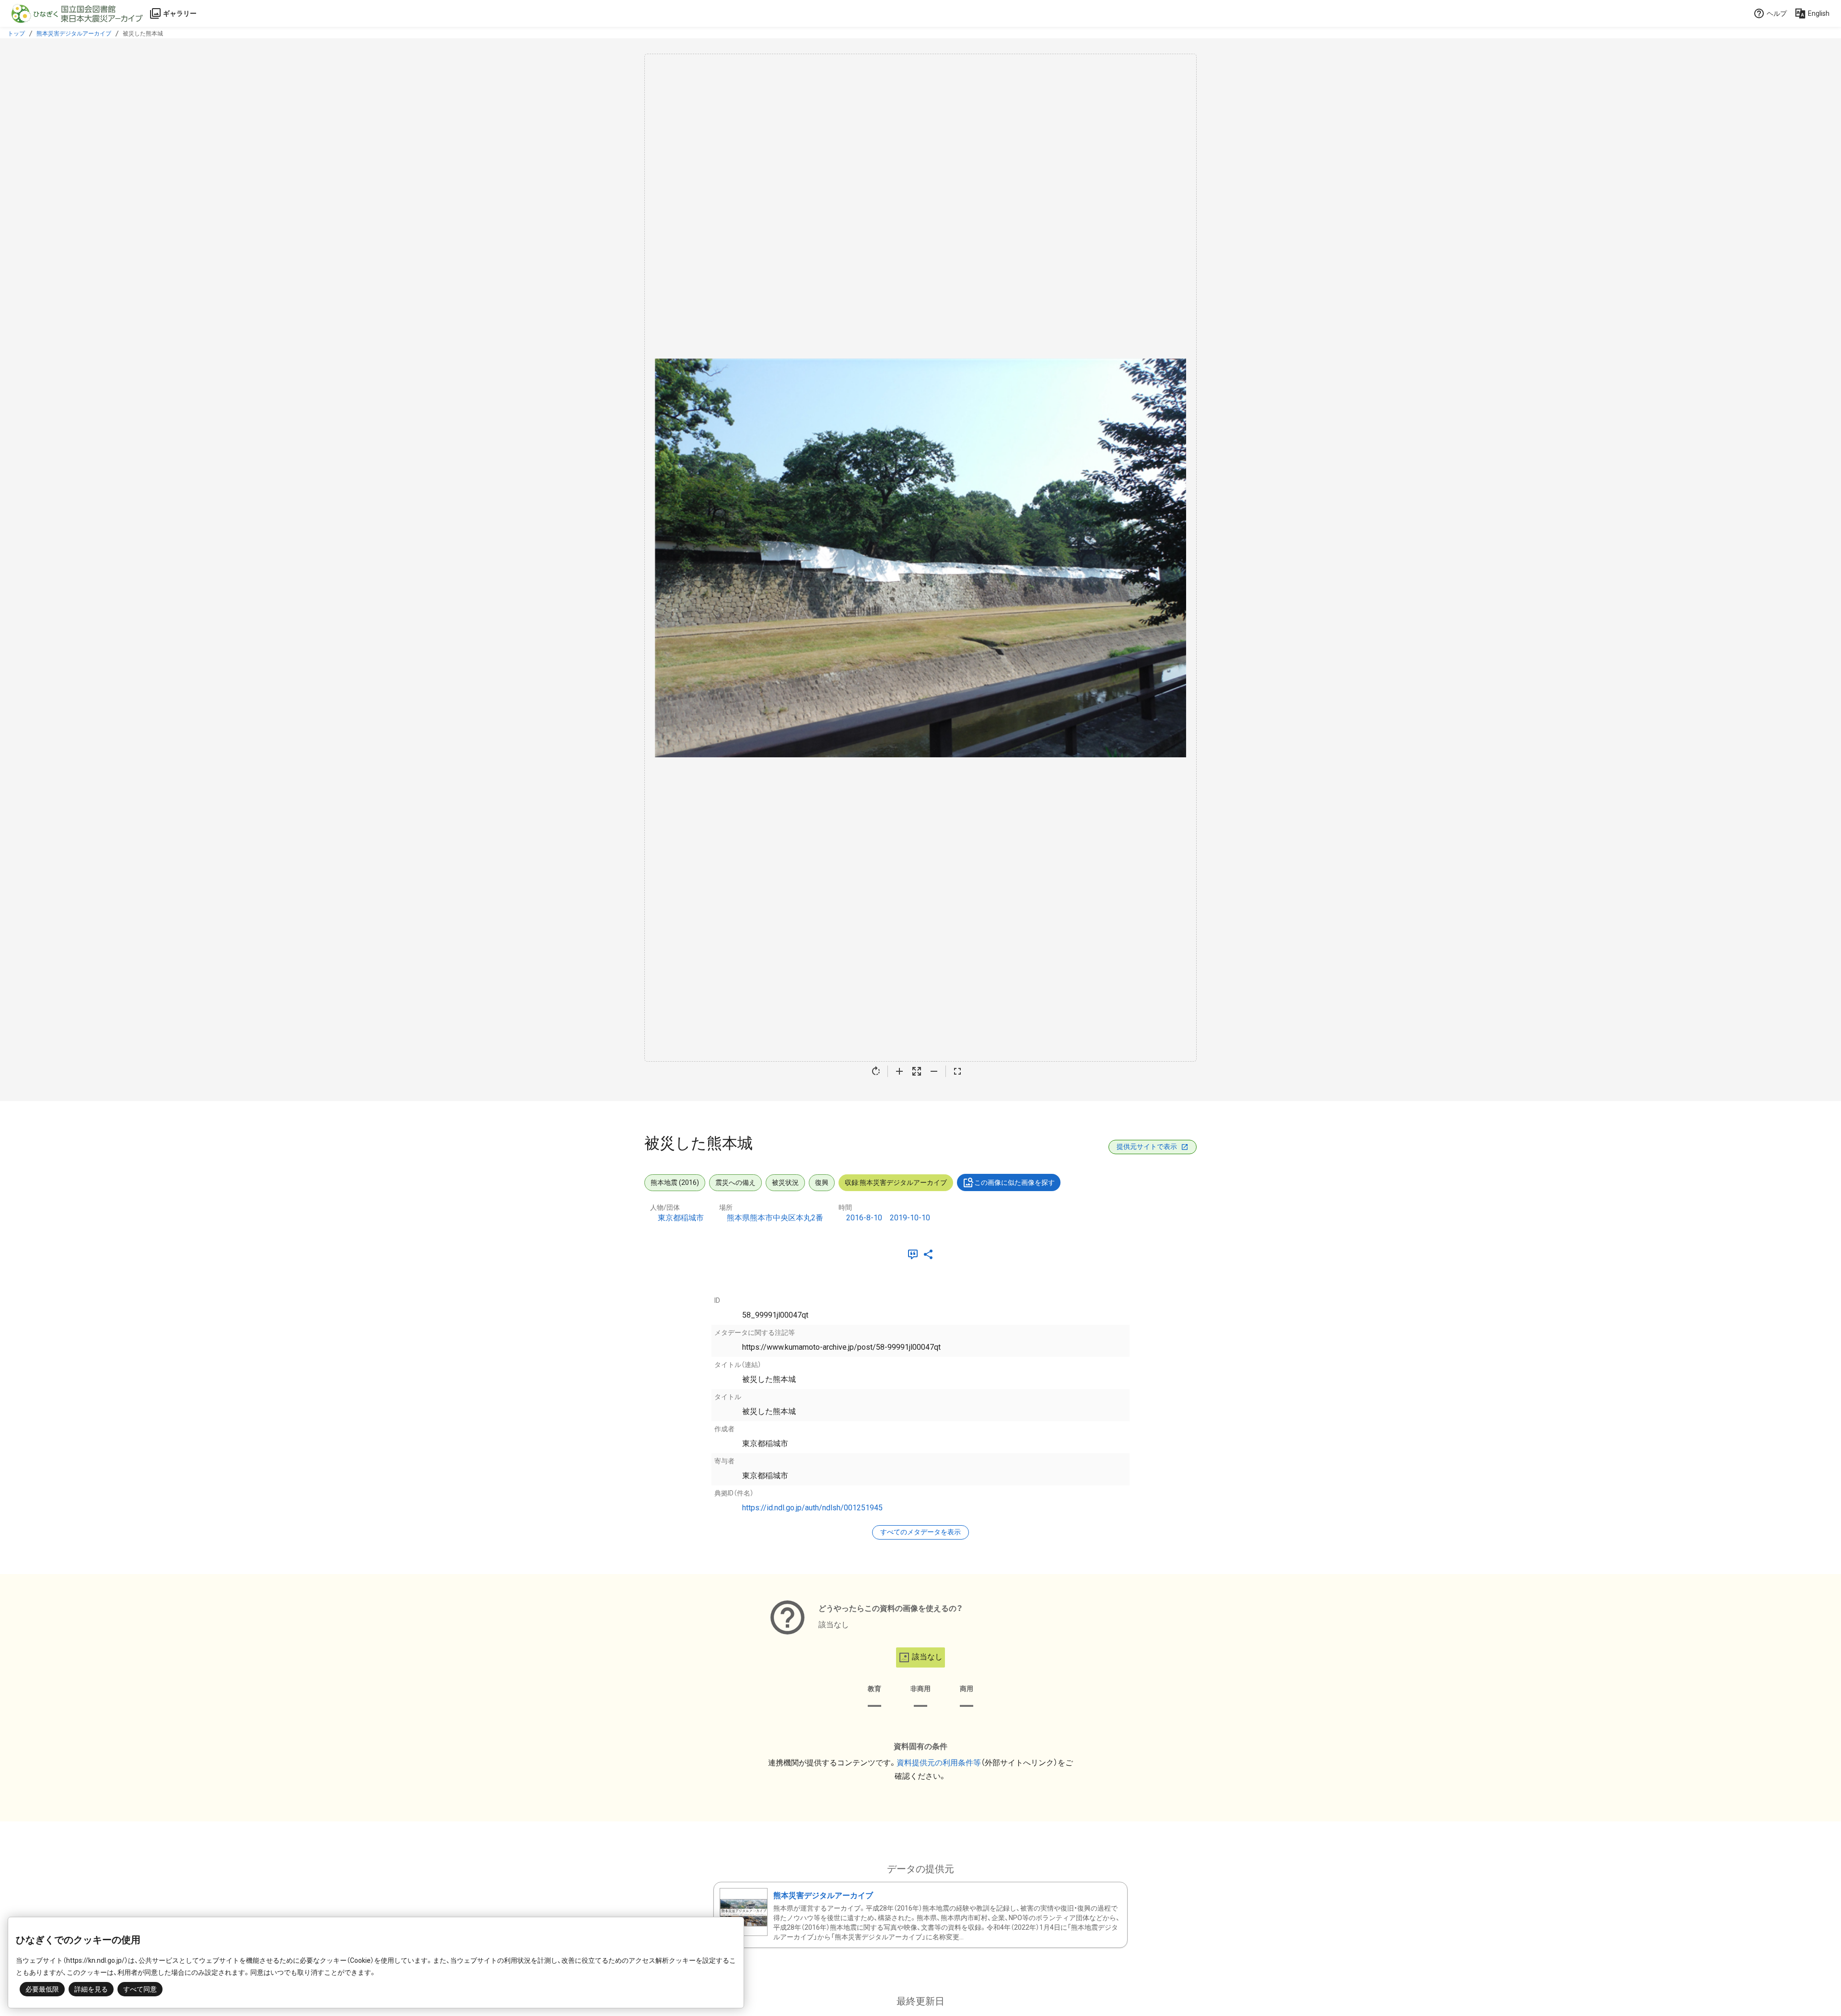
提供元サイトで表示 (1147, 1147)
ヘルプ (1777, 13)
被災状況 (785, 1182)
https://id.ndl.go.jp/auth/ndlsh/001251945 (812, 1508)
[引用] (915, 1254)
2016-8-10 (864, 1218)
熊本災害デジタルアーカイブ (74, 34)
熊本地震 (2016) (675, 1182)
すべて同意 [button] (140, 1989)
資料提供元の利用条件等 (939, 1763)
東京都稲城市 (681, 1218)
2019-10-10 (910, 1218)
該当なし (927, 1657)
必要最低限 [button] (42, 1989)
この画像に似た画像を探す (1014, 1182)
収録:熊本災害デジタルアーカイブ (896, 1182)
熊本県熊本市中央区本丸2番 (775, 1218)
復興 (822, 1182)
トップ (16, 34)
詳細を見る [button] (91, 1989)
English (1819, 13)
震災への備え (735, 1182)
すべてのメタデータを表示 (920, 1532)
